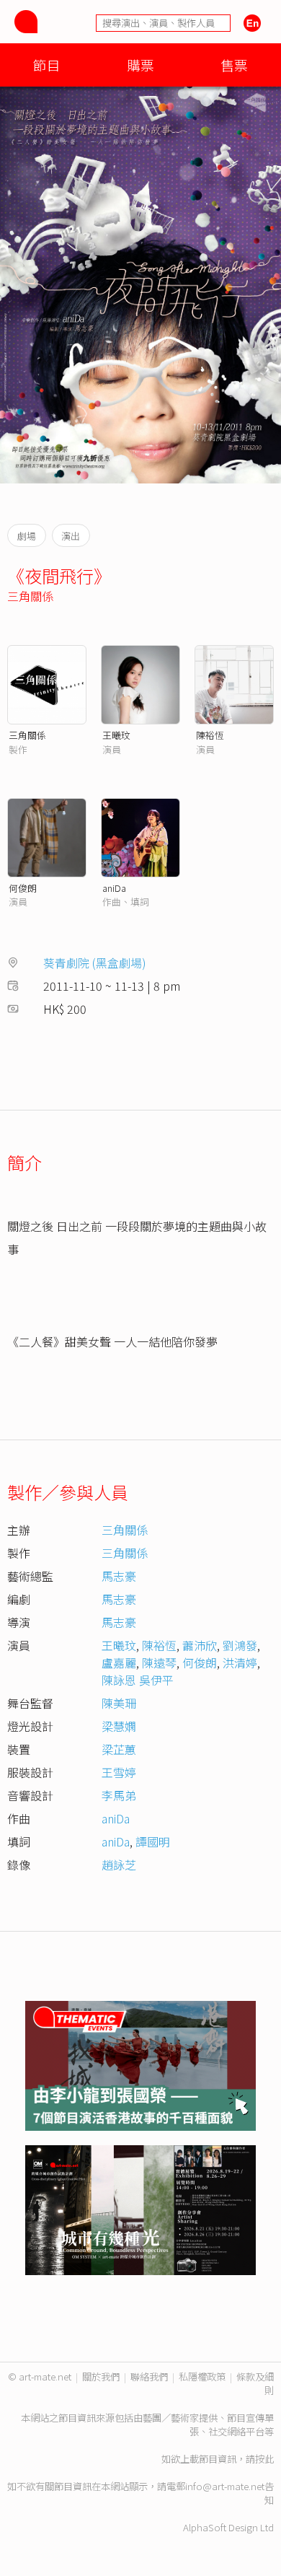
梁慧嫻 (119, 1726)
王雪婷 (119, 1772)
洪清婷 (240, 1662)
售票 (234, 65)
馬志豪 (119, 1576)
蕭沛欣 (200, 1645)
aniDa (114, 888)
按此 (264, 2459)
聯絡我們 (149, 2376)
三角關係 (30, 596)
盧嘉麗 (119, 1662)
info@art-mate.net (225, 2486)
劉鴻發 (240, 1645)
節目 (47, 65)
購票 (140, 65)
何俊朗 (23, 888)
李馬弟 (119, 1795)
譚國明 (153, 1841)
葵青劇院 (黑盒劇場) (95, 963)
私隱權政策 (202, 2376)
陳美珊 (119, 1703)
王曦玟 (116, 735)
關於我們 (101, 2376)
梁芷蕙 (119, 1749)
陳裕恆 (210, 735)
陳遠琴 (159, 1662)
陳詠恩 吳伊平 (138, 1680)
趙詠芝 (119, 1865)
